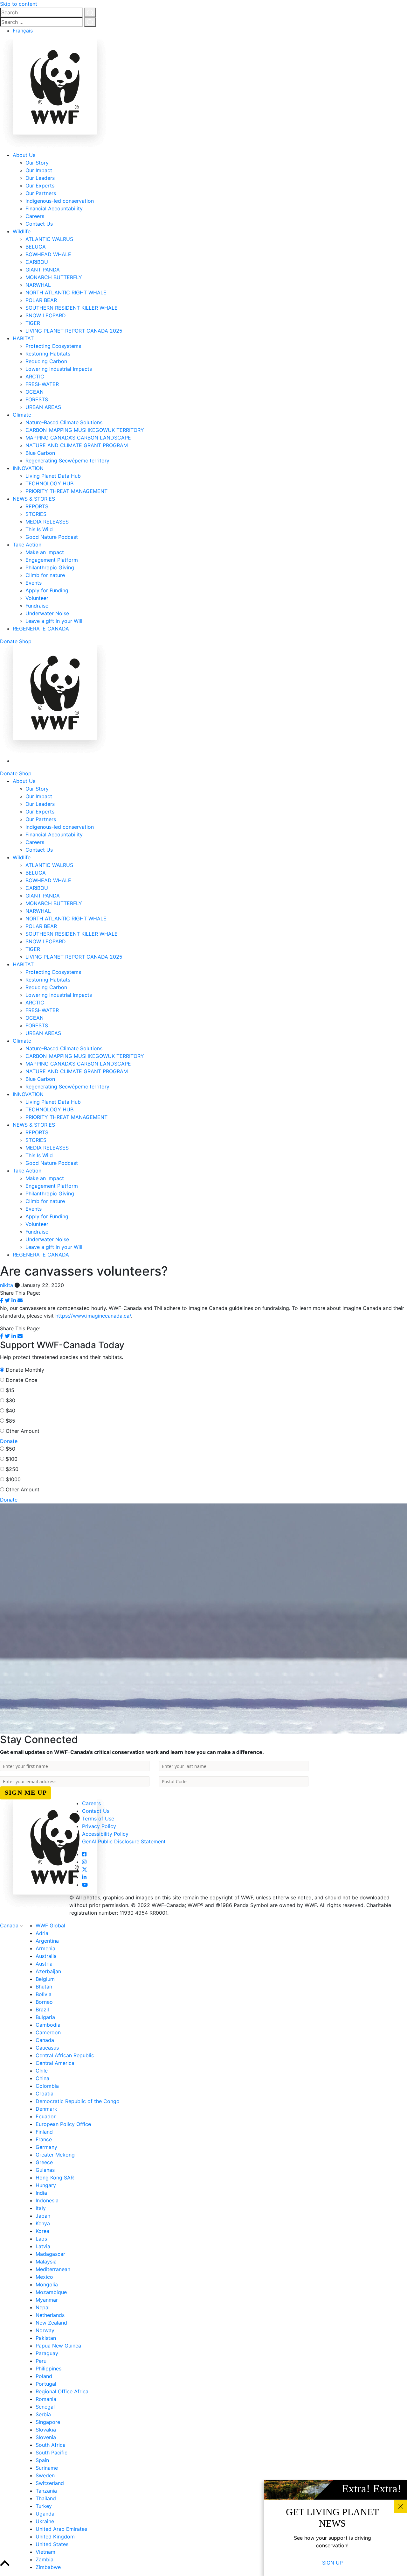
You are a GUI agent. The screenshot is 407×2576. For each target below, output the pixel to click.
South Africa (51, 2445)
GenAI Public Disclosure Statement (124, 1841)
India (41, 2193)
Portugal (46, 2384)
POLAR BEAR (41, 300)
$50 (10, 1449)
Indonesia (47, 2200)
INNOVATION (28, 468)
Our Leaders (40, 178)
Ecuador (46, 2116)
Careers (35, 216)
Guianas (45, 2170)
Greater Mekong (55, 2155)
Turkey (44, 2506)
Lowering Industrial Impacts (59, 369)
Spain (42, 2460)
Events (34, 583)
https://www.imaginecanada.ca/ (93, 1316)
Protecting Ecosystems (53, 346)
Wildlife (22, 231)
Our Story (37, 163)
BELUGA (36, 247)
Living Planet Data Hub (53, 476)
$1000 (13, 1479)
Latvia (43, 2246)
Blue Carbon (40, 453)
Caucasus (47, 2048)
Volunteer (37, 598)
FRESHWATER (42, 384)
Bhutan (44, 1987)
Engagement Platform (52, 560)
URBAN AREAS (43, 407)
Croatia (45, 2094)
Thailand (46, 2498)
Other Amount (23, 1431)
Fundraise (37, 606)
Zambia (45, 2559)
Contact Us (39, 224)
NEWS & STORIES (34, 499)
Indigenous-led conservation (60, 201)
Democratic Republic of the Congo (78, 2101)
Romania (46, 2399)
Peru (41, 2361)
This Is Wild (39, 529)
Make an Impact (45, 552)
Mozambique (51, 2292)
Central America (55, 2063)
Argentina (47, 1941)
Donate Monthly (25, 1370)
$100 (12, 1459)
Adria (42, 1933)
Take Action (27, 545)
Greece (44, 2162)
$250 (12, 1469)
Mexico (44, 2277)
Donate (9, 641)
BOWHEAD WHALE (48, 254)
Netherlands (50, 2315)
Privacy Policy (99, 1826)
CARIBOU (37, 262)
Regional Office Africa (62, 2391)
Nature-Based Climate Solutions (64, 422)
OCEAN (34, 392)
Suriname (47, 2468)
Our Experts (40, 186)
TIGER (33, 323)
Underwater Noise (47, 613)
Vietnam (45, 2552)
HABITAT (23, 338)
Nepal (43, 2307)
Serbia (43, 2414)
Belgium (45, 1979)
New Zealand (51, 2323)
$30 (10, 1400)
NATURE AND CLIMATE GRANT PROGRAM (77, 445)
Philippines (48, 2368)
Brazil (42, 2009)
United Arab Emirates (61, 2529)
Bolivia (44, 1994)
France (44, 2139)
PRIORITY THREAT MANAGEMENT (66, 491)
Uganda (45, 2514)
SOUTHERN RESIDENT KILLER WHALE (72, 308)
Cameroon (48, 2032)
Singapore (48, 2422)
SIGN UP (332, 2563)
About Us (24, 155)
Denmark (46, 2109)
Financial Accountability (54, 208)
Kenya (43, 2223)
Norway (45, 2330)
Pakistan (46, 2338)
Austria (44, 1964)
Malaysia (46, 2262)
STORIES (36, 514)
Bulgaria (45, 2017)
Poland (44, 2376)
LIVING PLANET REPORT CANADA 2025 (74, 331)
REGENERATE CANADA (41, 629)
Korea (42, 2231)
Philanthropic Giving (50, 567)
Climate (22, 415)
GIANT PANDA (43, 270)
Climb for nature (45, 575)
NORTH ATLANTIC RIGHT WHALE (66, 292)
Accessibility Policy (105, 1834)
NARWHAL (38, 285)
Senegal (45, 2407)
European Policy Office (63, 2124)
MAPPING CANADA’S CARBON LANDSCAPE (78, 438)
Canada (10, 1925)
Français (23, 31)
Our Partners (41, 193)
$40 (10, 1411)
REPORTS (37, 506)
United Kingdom (55, 2537)
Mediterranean (53, 2269)
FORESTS (37, 399)
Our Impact (39, 170)
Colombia (47, 2086)
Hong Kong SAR (55, 2178)
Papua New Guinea (58, 2346)
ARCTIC (35, 377)
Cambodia (48, 2025)
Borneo (44, 2002)
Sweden (45, 2475)
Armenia (45, 1948)
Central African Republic (65, 2055)
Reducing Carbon (46, 361)
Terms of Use (98, 1819)
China (42, 2078)
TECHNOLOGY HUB (49, 483)
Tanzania (46, 2491)
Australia (46, 1956)
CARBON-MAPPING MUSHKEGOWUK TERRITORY (85, 430)
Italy (41, 2208)
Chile (42, 2071)
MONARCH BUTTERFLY (54, 277)
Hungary (46, 2185)
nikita (7, 1285)
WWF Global (50, 1925)
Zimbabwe (48, 2567)
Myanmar (47, 2300)
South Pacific (52, 2453)
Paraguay (47, 2353)
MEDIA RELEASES (47, 522)
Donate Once (21, 1380)
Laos (41, 2239)
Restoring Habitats (48, 354)
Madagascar (50, 2254)
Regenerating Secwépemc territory (67, 461)
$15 (10, 1390)
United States (52, 2544)
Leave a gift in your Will (54, 621)
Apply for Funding (47, 590)
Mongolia (47, 2284)
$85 (10, 1421)
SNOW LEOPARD (46, 315)
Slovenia (46, 2437)
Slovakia (46, 2430)
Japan (43, 2216)
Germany (46, 2147)
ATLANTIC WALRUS (49, 239)
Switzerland (50, 2483)
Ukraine (45, 2521)
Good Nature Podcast (52, 537)
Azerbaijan (48, 1971)
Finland (44, 2132)
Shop (25, 641)
